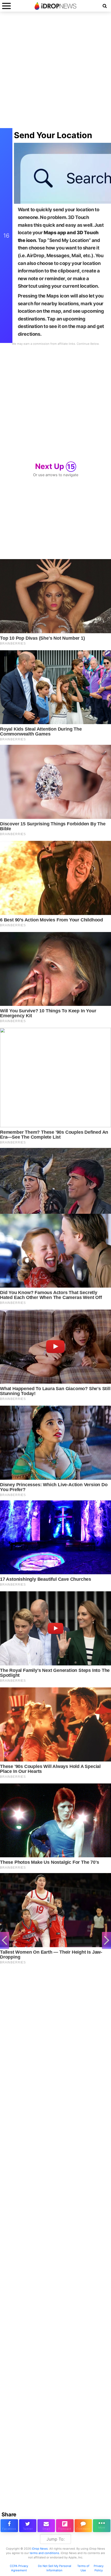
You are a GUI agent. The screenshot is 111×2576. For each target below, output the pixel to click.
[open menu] (6, 6)
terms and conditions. (45, 2553)
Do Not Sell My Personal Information (55, 2568)
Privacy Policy (99, 2568)
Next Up (55, 466)
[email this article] (46, 2526)
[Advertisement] (55, 73)
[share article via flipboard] (65, 2526)
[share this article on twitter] (28, 2526)
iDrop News (40, 2549)
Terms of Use (83, 2568)
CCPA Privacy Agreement (19, 2568)
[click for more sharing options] (102, 2526)
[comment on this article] (83, 2526)
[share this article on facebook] (9, 2526)
